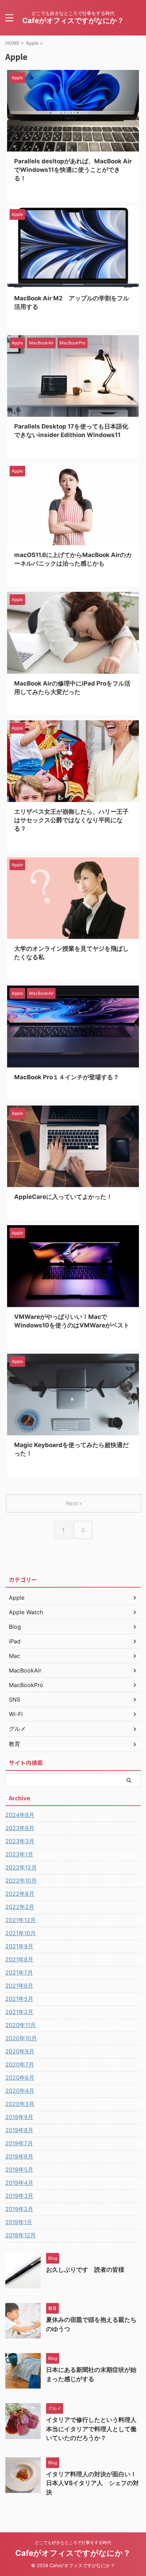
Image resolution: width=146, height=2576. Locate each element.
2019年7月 (19, 2143)
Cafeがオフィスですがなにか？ (73, 21)
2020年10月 (21, 2038)
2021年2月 (19, 2012)
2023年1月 (19, 1854)
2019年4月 (19, 2183)
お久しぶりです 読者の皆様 (85, 2270)
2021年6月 (19, 1986)
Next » (74, 1503)
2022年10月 (21, 1881)
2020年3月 (20, 2104)
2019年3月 (19, 2196)
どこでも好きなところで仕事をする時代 (73, 2542)
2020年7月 (20, 2064)
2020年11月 (21, 2025)
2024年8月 (20, 1815)
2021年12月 (21, 1920)
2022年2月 (20, 1907)
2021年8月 (19, 1959)
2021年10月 (21, 1933)
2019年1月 (19, 2222)
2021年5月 (19, 1999)
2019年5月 (19, 2170)
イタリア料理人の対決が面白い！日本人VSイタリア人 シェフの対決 (92, 2483)
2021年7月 (19, 1972)
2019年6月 (19, 2156)
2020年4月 (20, 2091)
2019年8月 (19, 2130)
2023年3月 (20, 1841)
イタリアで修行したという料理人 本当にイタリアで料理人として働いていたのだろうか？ (94, 2429)
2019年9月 (19, 2117)
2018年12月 (21, 2235)
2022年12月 (21, 1867)
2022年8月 (20, 1894)
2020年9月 (20, 2051)
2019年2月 (19, 2209)
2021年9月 (19, 1946)
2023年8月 (20, 1828)
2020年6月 (20, 2078)
